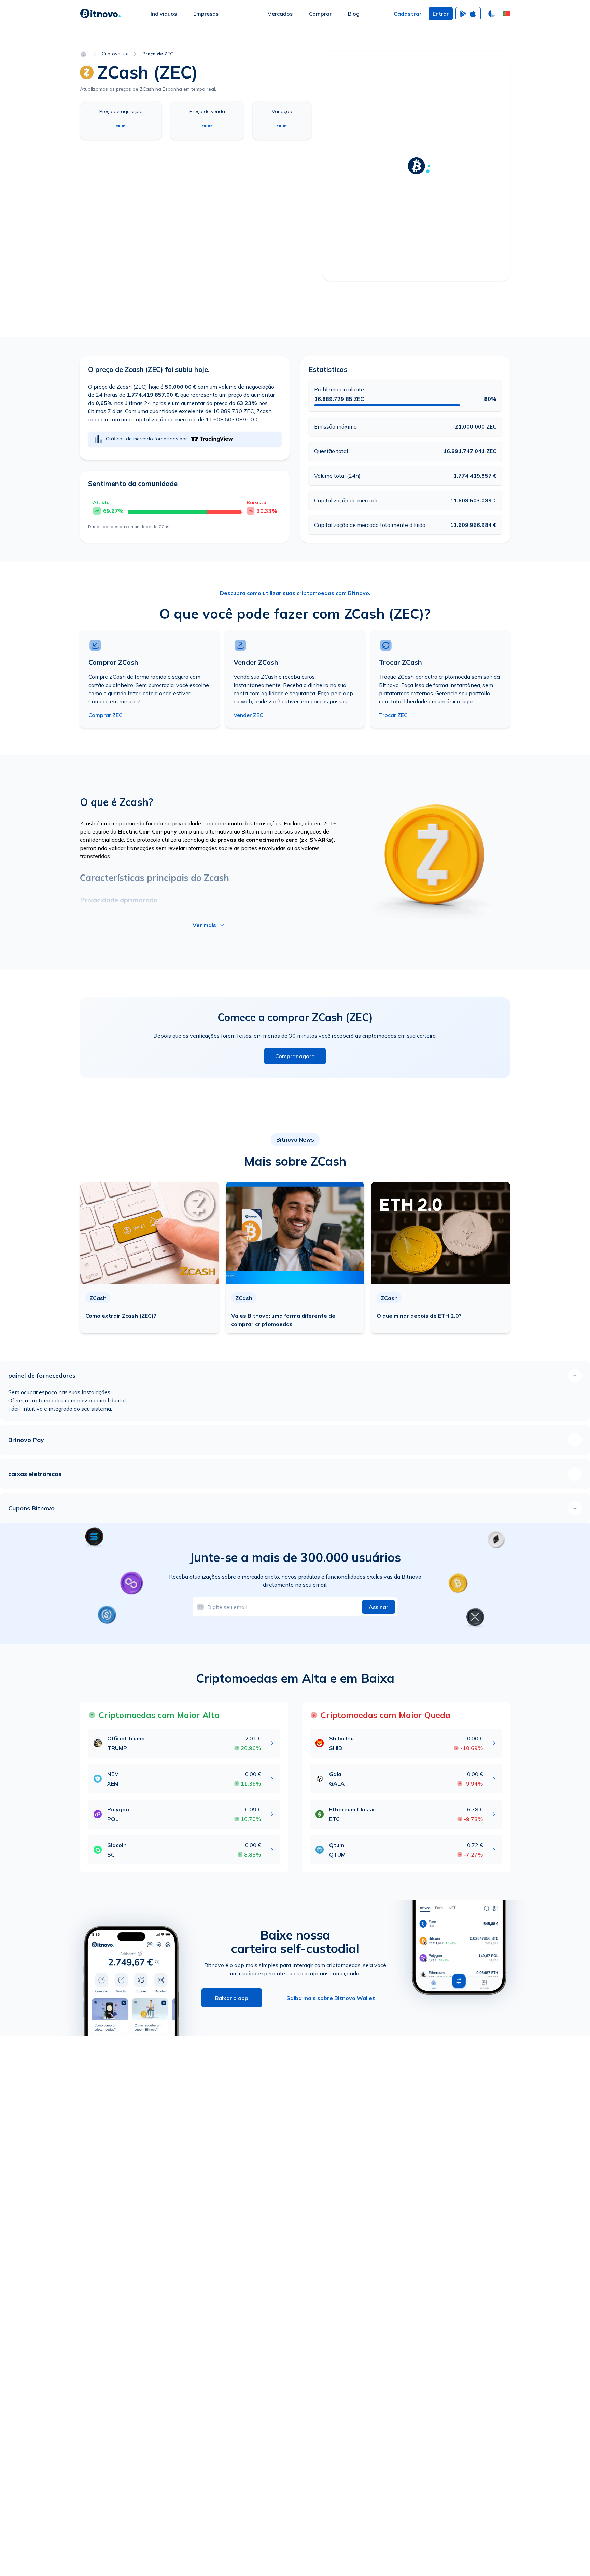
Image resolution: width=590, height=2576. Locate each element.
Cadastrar (408, 14)
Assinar (378, 1607)
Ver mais (204, 925)
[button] (506, 14)
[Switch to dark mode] (492, 14)
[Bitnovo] (100, 14)
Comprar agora (295, 1056)
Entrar (441, 14)
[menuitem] (164, 14)
